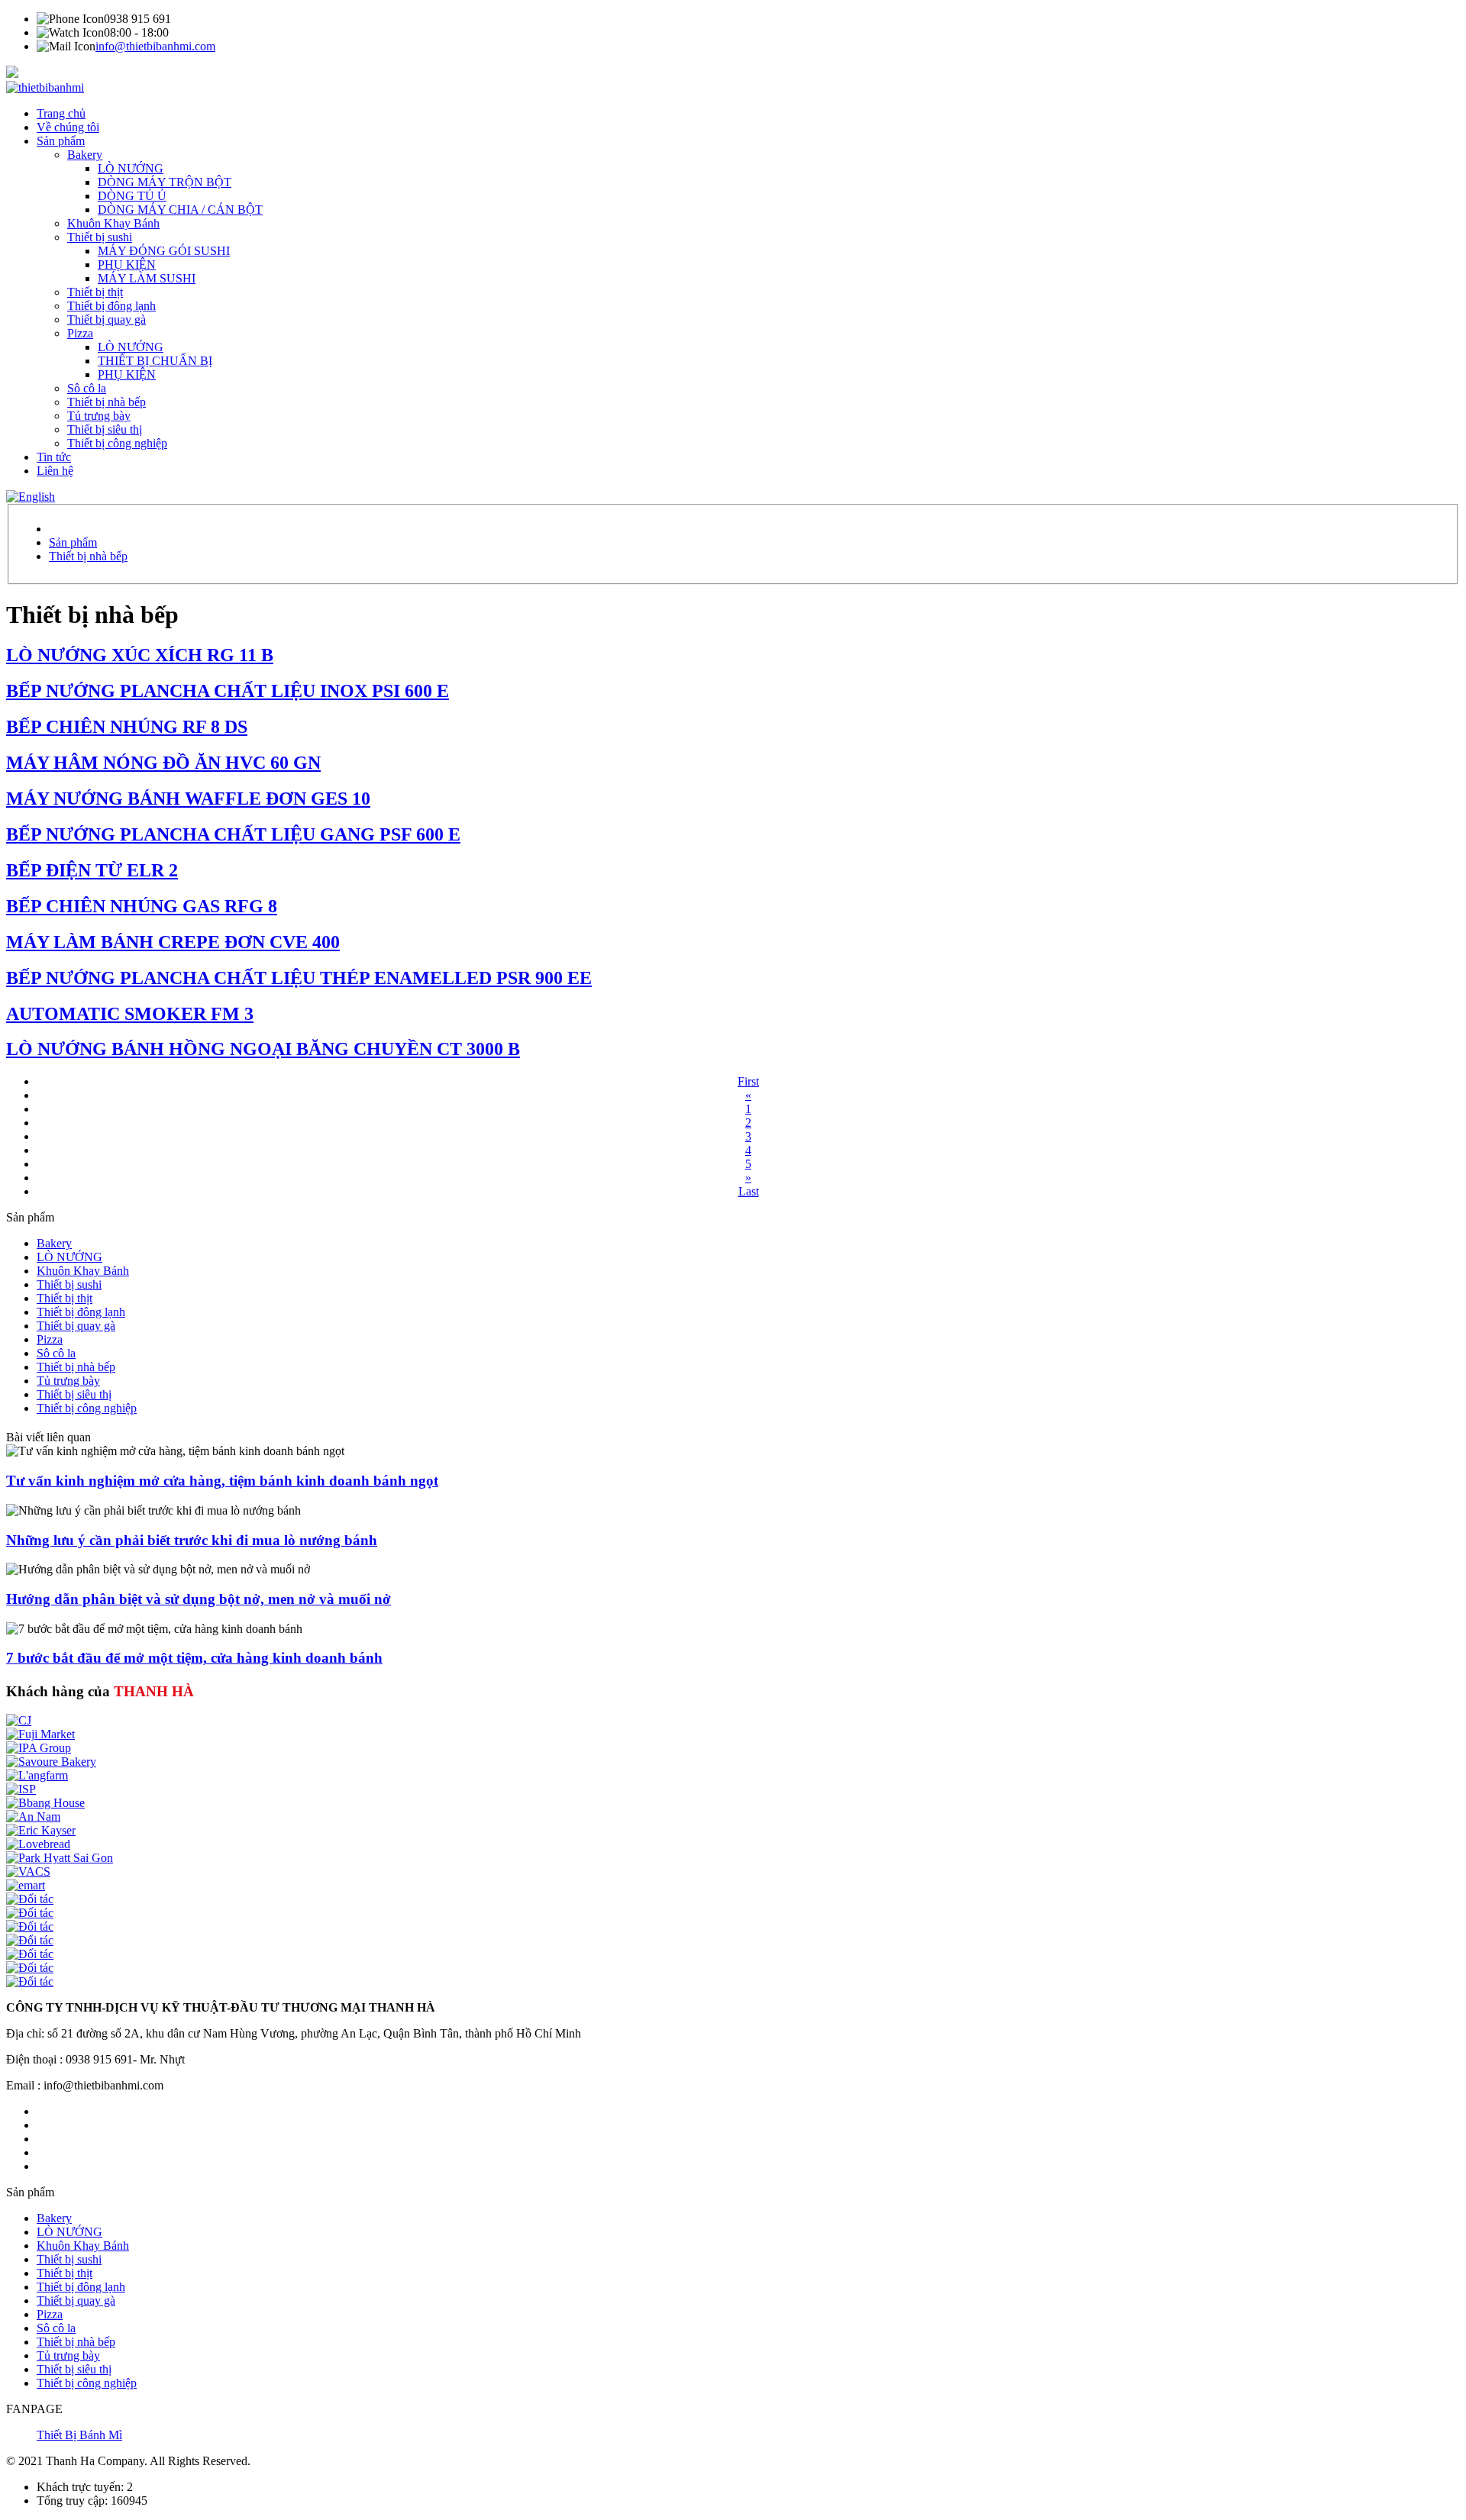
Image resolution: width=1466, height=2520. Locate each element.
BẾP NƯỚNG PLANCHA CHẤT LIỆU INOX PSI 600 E (228, 691)
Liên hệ (55, 471)
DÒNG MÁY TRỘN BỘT (165, 182)
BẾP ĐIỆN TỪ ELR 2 (92, 870)
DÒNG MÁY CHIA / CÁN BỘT (180, 210)
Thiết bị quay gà (107, 319)
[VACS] (28, 1871)
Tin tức (54, 457)
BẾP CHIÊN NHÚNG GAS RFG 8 (142, 906)
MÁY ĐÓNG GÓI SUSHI (164, 251)
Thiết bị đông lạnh (111, 306)
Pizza (80, 333)
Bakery (85, 155)
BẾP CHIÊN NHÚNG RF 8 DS (127, 727)
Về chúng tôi (68, 127)
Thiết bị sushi (100, 237)
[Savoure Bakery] (51, 1762)
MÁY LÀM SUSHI (147, 278)
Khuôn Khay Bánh (113, 223)
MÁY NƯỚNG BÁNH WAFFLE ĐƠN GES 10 (188, 799)
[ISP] (21, 1789)
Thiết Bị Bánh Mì (79, 2435)
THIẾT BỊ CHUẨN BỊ (155, 361)
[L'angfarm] (37, 1775)
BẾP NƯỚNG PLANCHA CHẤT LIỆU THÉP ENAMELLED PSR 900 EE (299, 978)
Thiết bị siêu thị (105, 429)
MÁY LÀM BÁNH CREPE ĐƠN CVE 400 (173, 942)
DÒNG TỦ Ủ (132, 196)
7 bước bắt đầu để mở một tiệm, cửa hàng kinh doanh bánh (194, 1658)
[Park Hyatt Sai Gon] (60, 1858)
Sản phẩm (61, 141)
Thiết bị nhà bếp (107, 402)
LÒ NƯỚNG (131, 168)
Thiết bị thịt (95, 292)
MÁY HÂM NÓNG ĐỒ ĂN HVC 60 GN (163, 763)
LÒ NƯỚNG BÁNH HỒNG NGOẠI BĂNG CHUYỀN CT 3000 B (263, 1049)
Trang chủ (61, 113)
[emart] (26, 1885)
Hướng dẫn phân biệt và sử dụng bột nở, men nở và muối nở (199, 1599)
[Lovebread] (38, 1844)
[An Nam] (33, 1817)
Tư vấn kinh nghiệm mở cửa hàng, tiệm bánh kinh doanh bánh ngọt (222, 1481)
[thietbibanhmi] (45, 87)
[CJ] (19, 1720)
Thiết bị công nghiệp (117, 443)
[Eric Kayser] (41, 1830)
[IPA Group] (39, 1748)
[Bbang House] (45, 1803)
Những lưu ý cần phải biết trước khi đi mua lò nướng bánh (192, 1540)
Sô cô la (87, 388)
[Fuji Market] (40, 1734)
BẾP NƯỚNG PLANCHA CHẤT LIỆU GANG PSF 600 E (233, 834)
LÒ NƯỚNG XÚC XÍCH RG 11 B (140, 655)
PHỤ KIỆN (127, 265)
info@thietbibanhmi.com (155, 46)
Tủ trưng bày (99, 416)
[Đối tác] (30, 1899)
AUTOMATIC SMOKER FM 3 (130, 1014)
